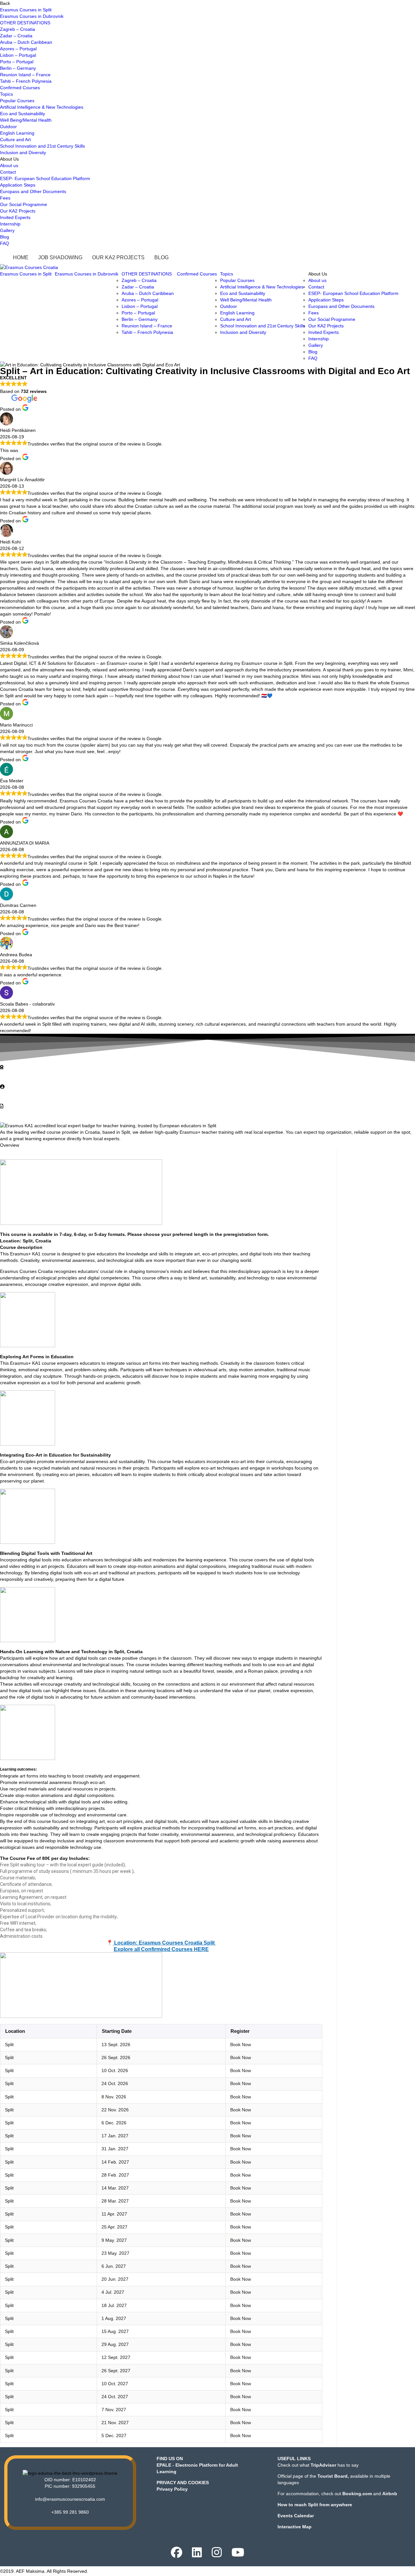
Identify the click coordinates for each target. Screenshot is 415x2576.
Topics (6, 94)
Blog (5, 237)
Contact (8, 172)
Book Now (241, 2045)
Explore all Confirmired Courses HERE (161, 1949)
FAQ (5, 243)
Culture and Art (15, 140)
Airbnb (390, 2494)
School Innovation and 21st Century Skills (42, 146)
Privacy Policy (172, 2489)
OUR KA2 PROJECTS (118, 257)
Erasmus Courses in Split (26, 10)
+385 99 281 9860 (70, 2512)
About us (9, 165)
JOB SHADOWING (60, 257)
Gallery (7, 230)
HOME (21, 257)
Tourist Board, (333, 2476)
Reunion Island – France (25, 75)
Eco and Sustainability (23, 114)
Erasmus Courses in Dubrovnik (32, 16)
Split (9, 2045)
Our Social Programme (24, 204)
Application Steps (18, 185)
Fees (5, 198)
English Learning (17, 133)
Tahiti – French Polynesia (26, 81)
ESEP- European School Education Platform (45, 178)
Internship (10, 224)
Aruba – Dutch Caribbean (26, 42)
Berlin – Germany (18, 68)
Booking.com (357, 2494)
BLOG (161, 257)
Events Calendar (296, 2516)
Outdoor (8, 127)
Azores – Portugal (18, 49)
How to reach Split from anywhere (315, 2505)
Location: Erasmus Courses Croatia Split (164, 1943)
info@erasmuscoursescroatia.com (70, 2499)
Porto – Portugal (17, 62)
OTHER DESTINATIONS (25, 23)
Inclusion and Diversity (23, 153)
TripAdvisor (323, 2465)
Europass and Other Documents (33, 191)
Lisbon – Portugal (18, 55)
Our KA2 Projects (18, 211)
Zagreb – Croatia (18, 29)
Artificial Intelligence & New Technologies (42, 107)
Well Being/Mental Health (26, 120)
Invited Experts (15, 217)
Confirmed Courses (20, 88)
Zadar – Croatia (16, 36)
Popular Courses (17, 101)
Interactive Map (295, 2527)
